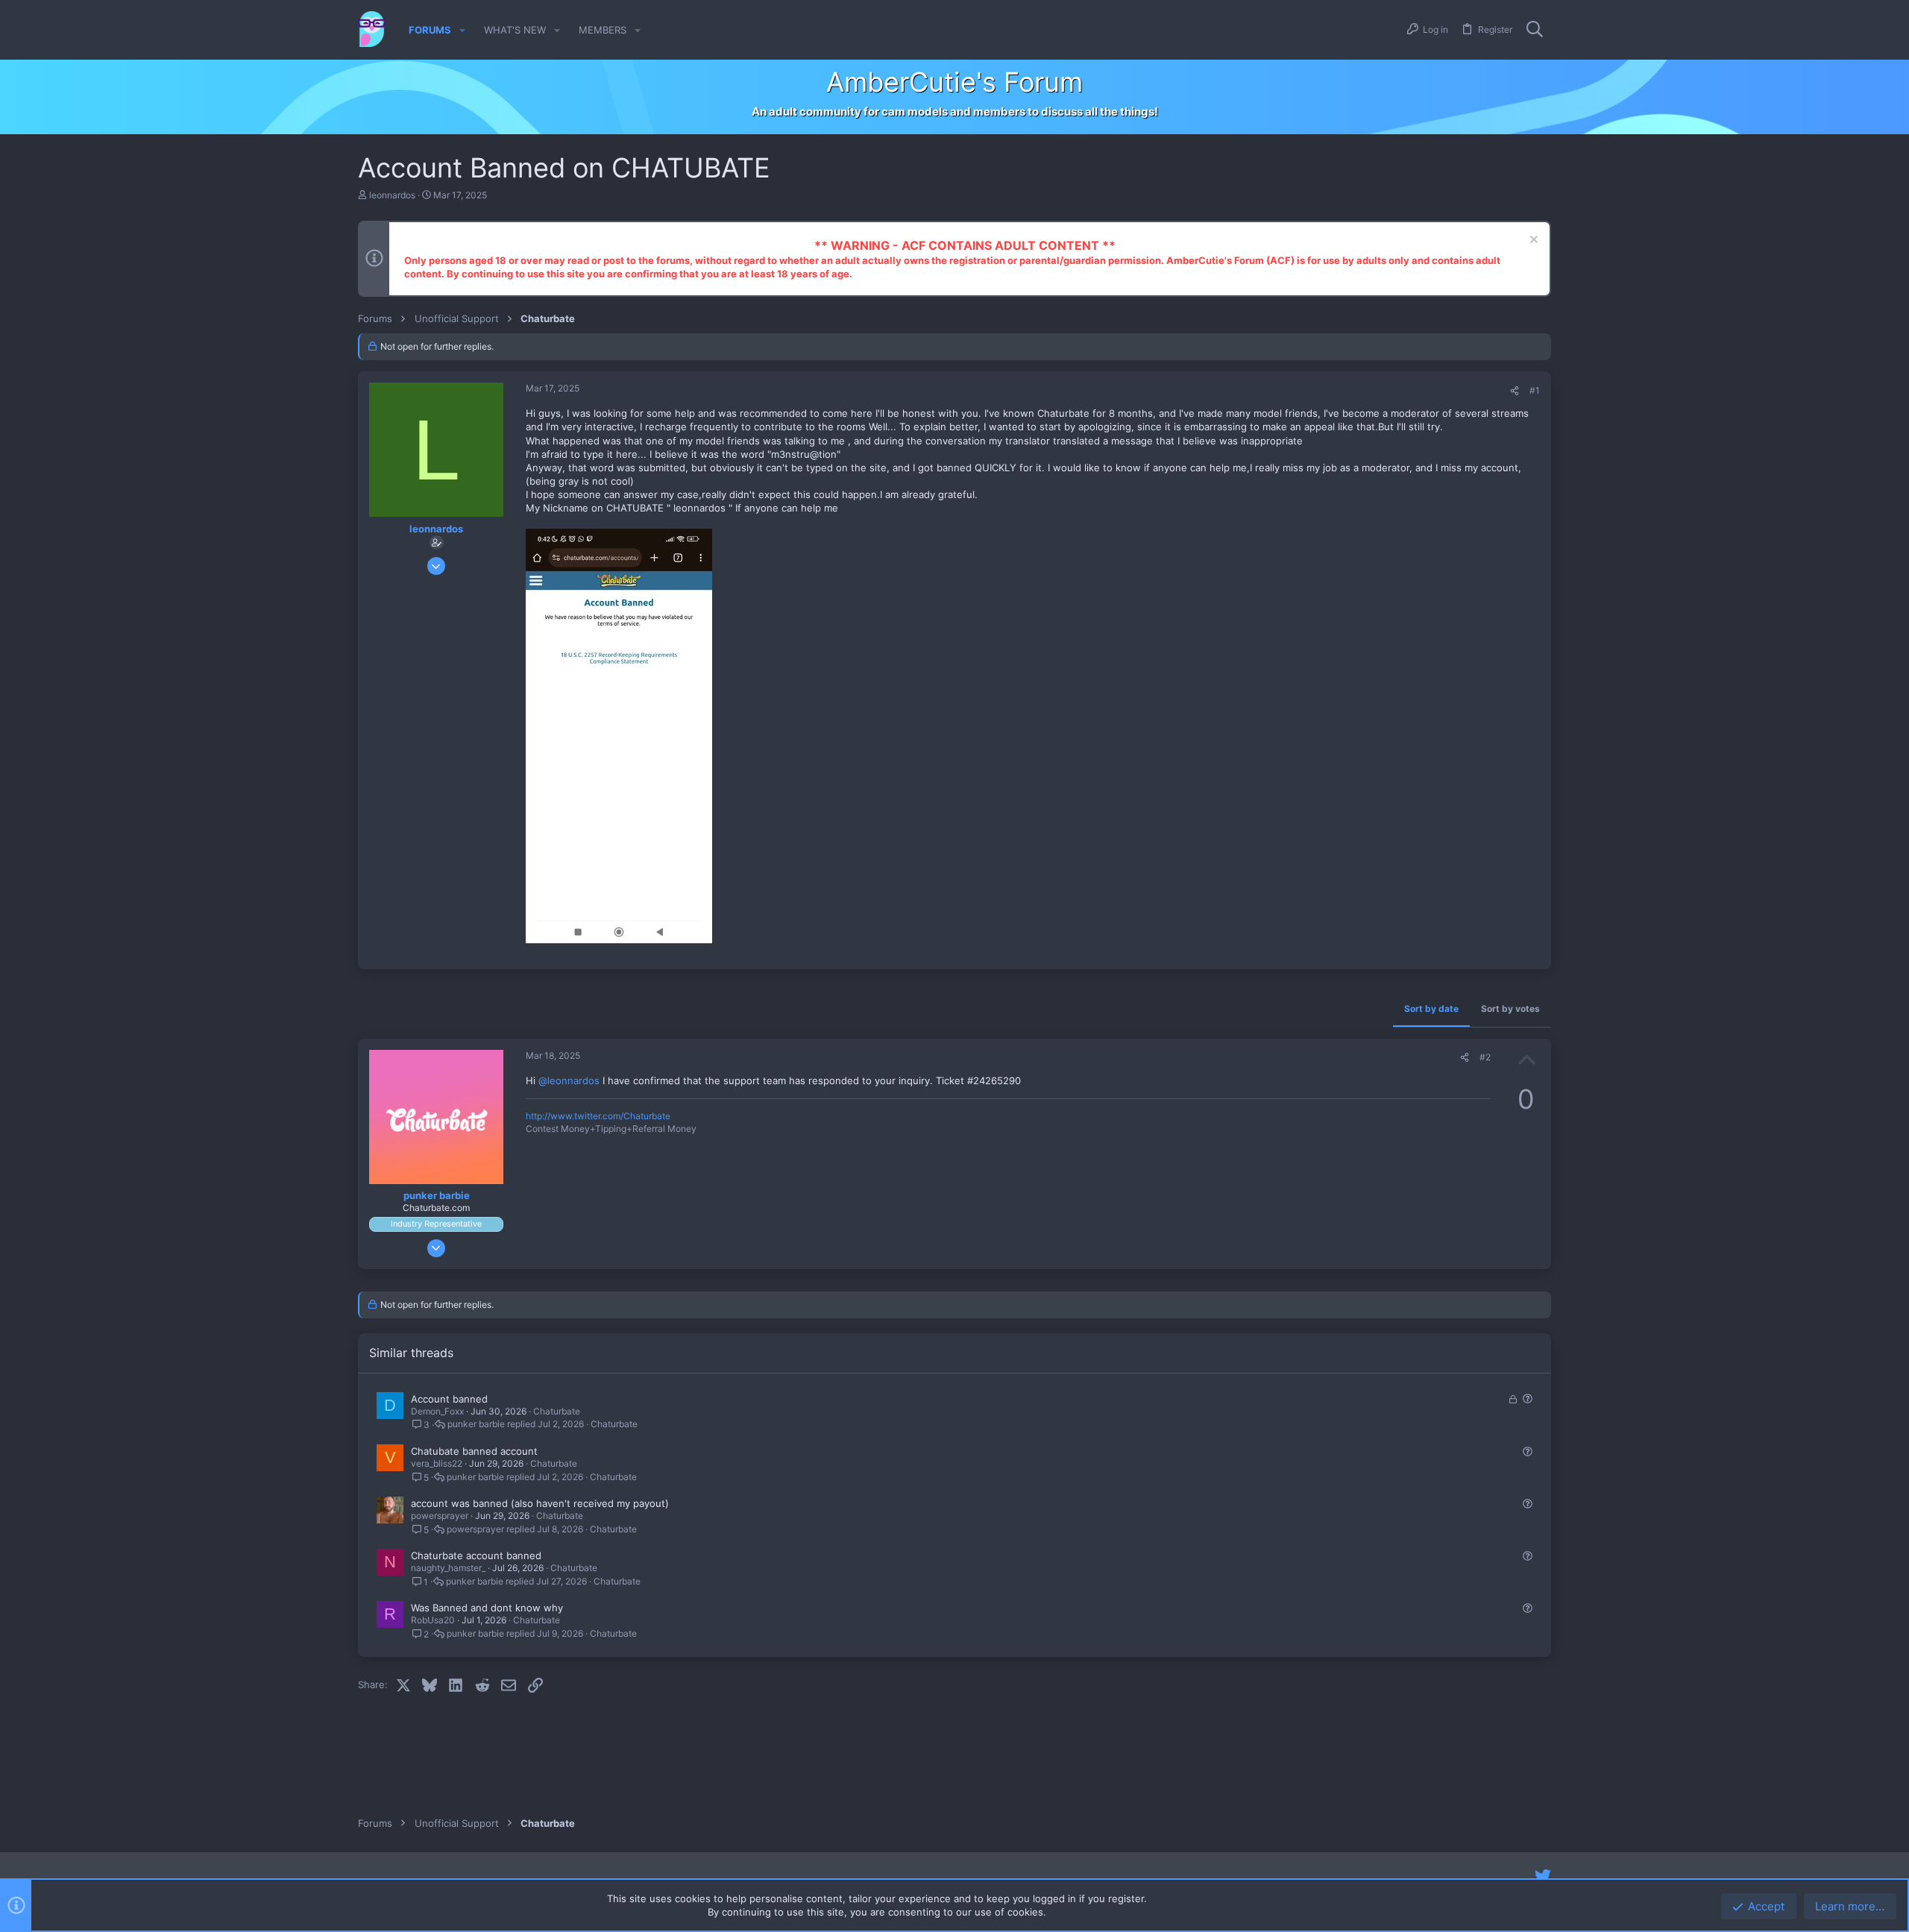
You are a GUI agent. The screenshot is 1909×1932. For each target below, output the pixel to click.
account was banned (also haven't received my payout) (540, 1503)
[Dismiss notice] (1532, 241)
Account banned (449, 1399)
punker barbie (476, 1424)
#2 (1485, 1057)
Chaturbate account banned (476, 1555)
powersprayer (440, 1516)
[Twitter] (1543, 1876)
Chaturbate (557, 1411)
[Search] (1535, 30)
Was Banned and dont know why (487, 1608)
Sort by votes (1510, 1009)
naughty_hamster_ (448, 1568)
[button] (462, 30)
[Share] (1515, 391)
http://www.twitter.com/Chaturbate (598, 1116)
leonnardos (392, 195)
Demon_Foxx (437, 1411)
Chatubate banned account (474, 1451)
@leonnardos (569, 1080)
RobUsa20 (433, 1620)
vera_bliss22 (437, 1463)
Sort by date (1431, 1009)
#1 (1535, 390)
